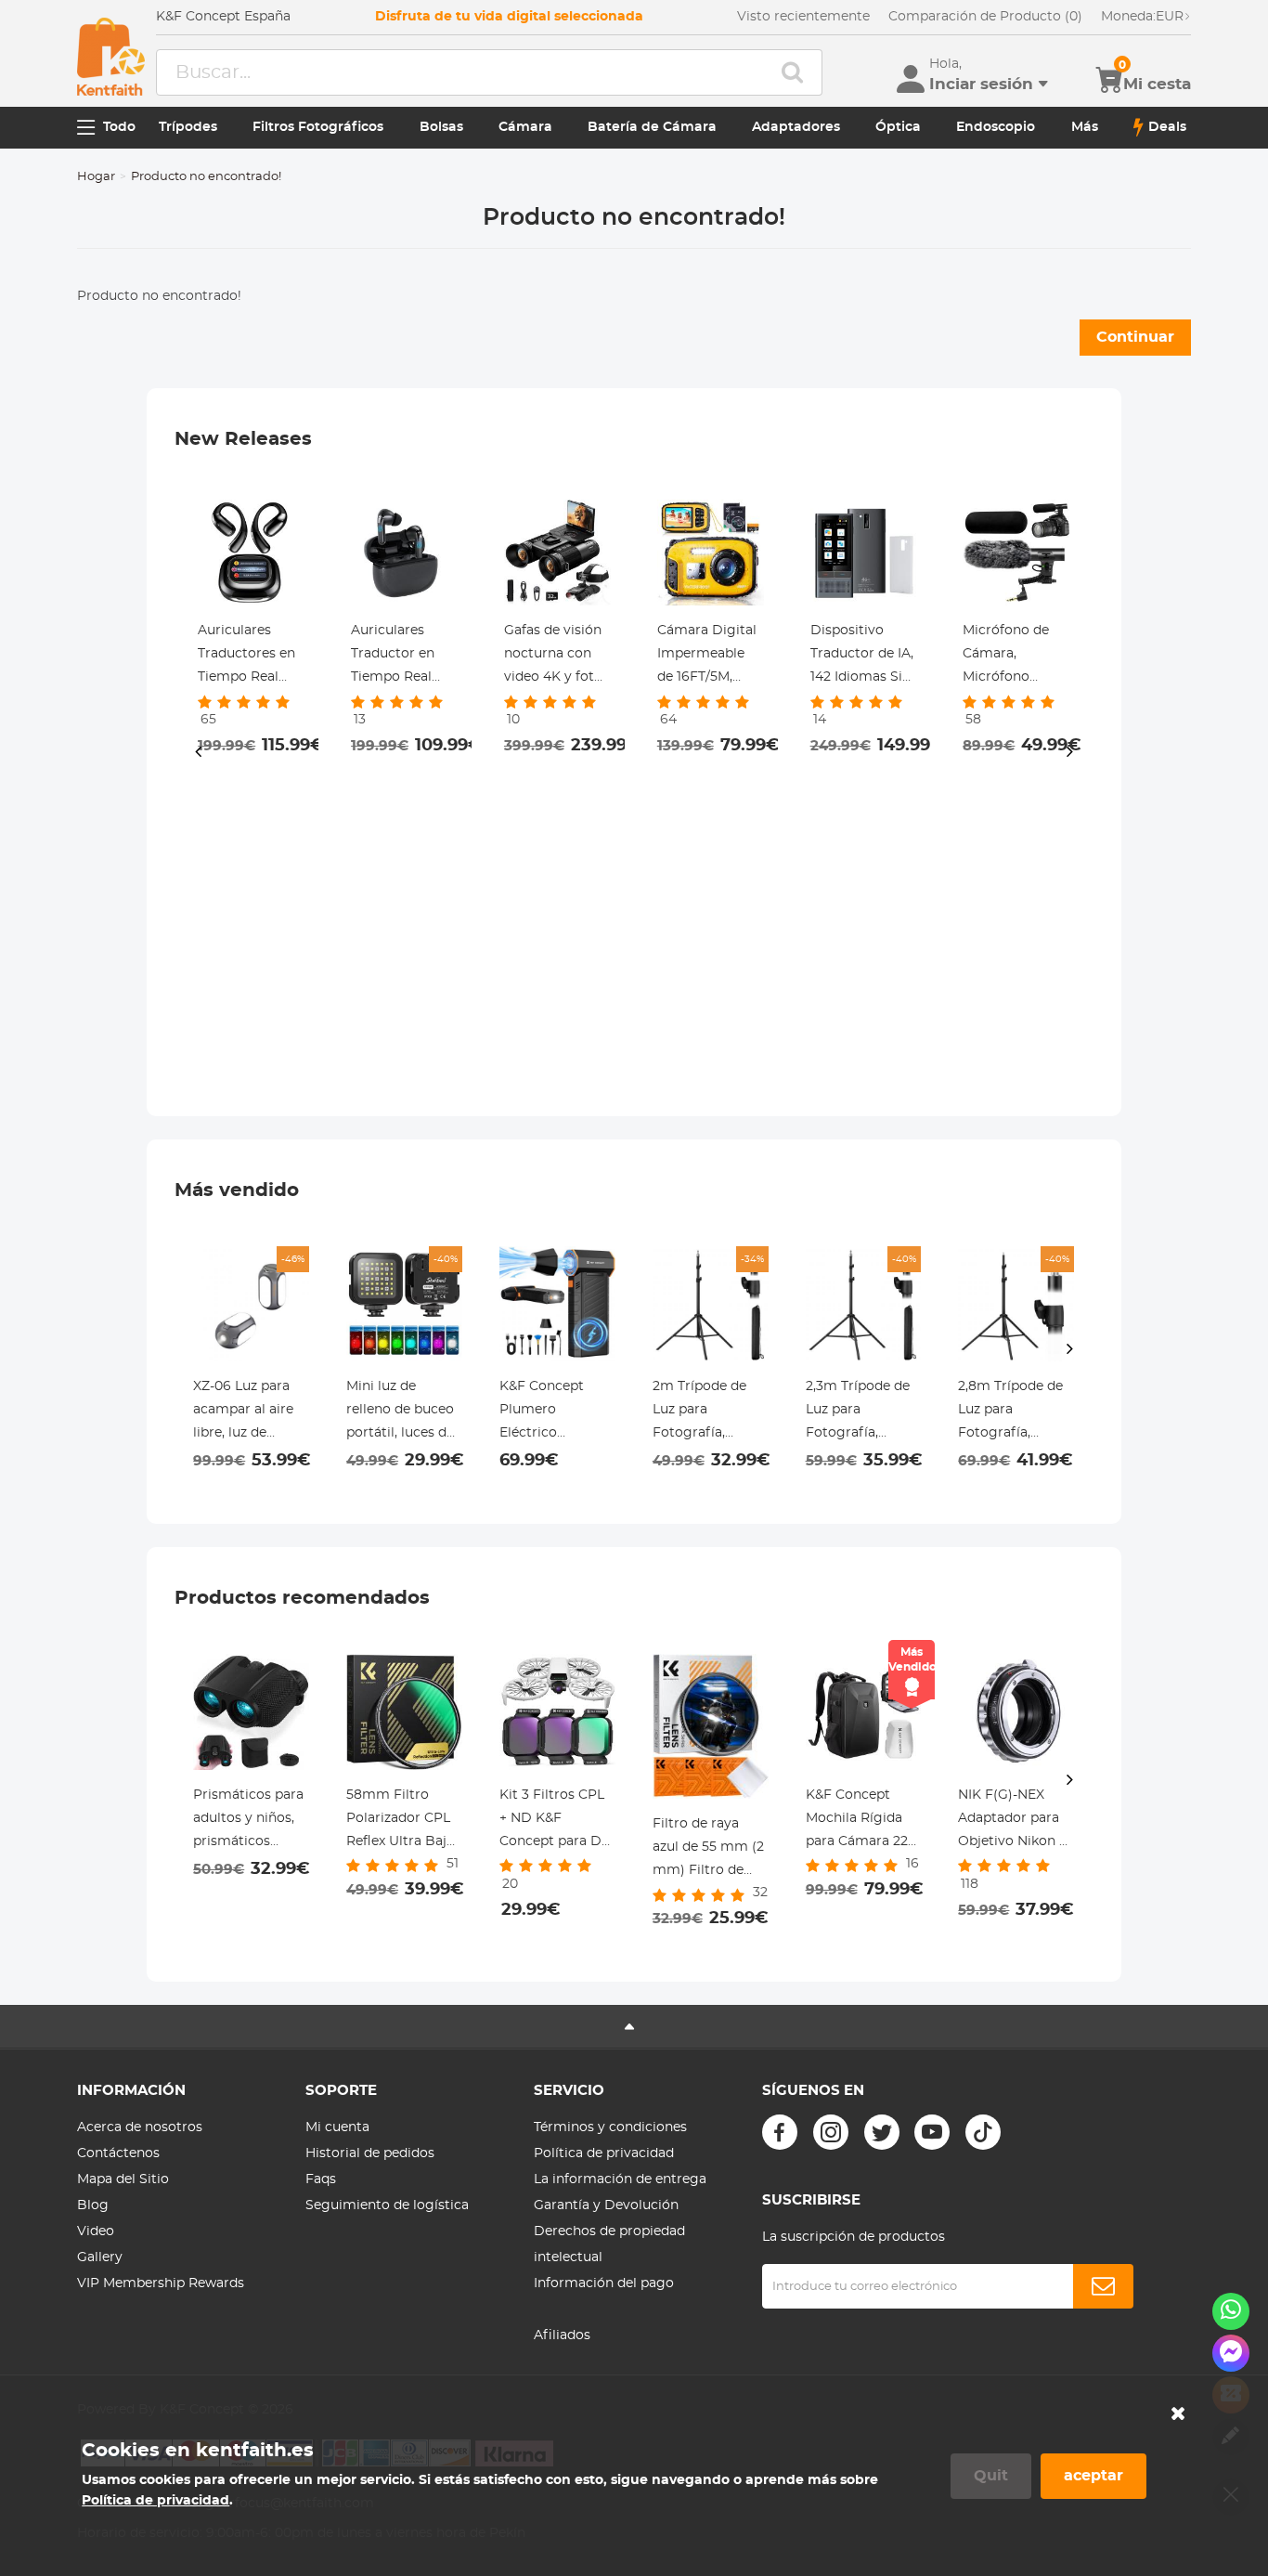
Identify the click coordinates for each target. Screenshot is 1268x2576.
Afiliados (562, 2335)
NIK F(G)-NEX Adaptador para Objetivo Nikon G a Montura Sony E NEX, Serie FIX (1016, 1821)
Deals (1167, 127)
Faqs (321, 2179)
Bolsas (441, 127)
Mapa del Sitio (123, 2179)
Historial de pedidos (370, 2153)
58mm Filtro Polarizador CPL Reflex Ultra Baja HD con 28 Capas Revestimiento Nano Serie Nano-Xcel (403, 1821)
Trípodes (188, 127)
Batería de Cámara (652, 127)
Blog (93, 2205)
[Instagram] (831, 2132)
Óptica (898, 127)
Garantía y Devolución (606, 2205)
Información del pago (604, 2283)
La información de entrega (620, 2179)
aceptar (1093, 2476)
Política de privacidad (604, 2153)
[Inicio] (111, 57)
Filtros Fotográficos (318, 127)
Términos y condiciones (610, 2127)
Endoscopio (996, 127)
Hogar (96, 177)
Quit (991, 2476)
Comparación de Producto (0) (985, 17)
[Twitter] (882, 2132)
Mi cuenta (337, 2127)
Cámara (525, 127)
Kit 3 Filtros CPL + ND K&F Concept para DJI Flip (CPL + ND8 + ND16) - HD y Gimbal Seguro (556, 1821)
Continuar (1135, 337)
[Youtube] (932, 2132)
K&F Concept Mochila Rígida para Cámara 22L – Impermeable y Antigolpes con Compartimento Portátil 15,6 (860, 1821)
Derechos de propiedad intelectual (609, 2244)
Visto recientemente (803, 17)
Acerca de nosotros (140, 2127)
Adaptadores (796, 127)
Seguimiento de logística (387, 2205)
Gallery (100, 2257)
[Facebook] (780, 2132)
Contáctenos (118, 2153)
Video (96, 2231)
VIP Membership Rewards (161, 2283)
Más (1085, 127)
